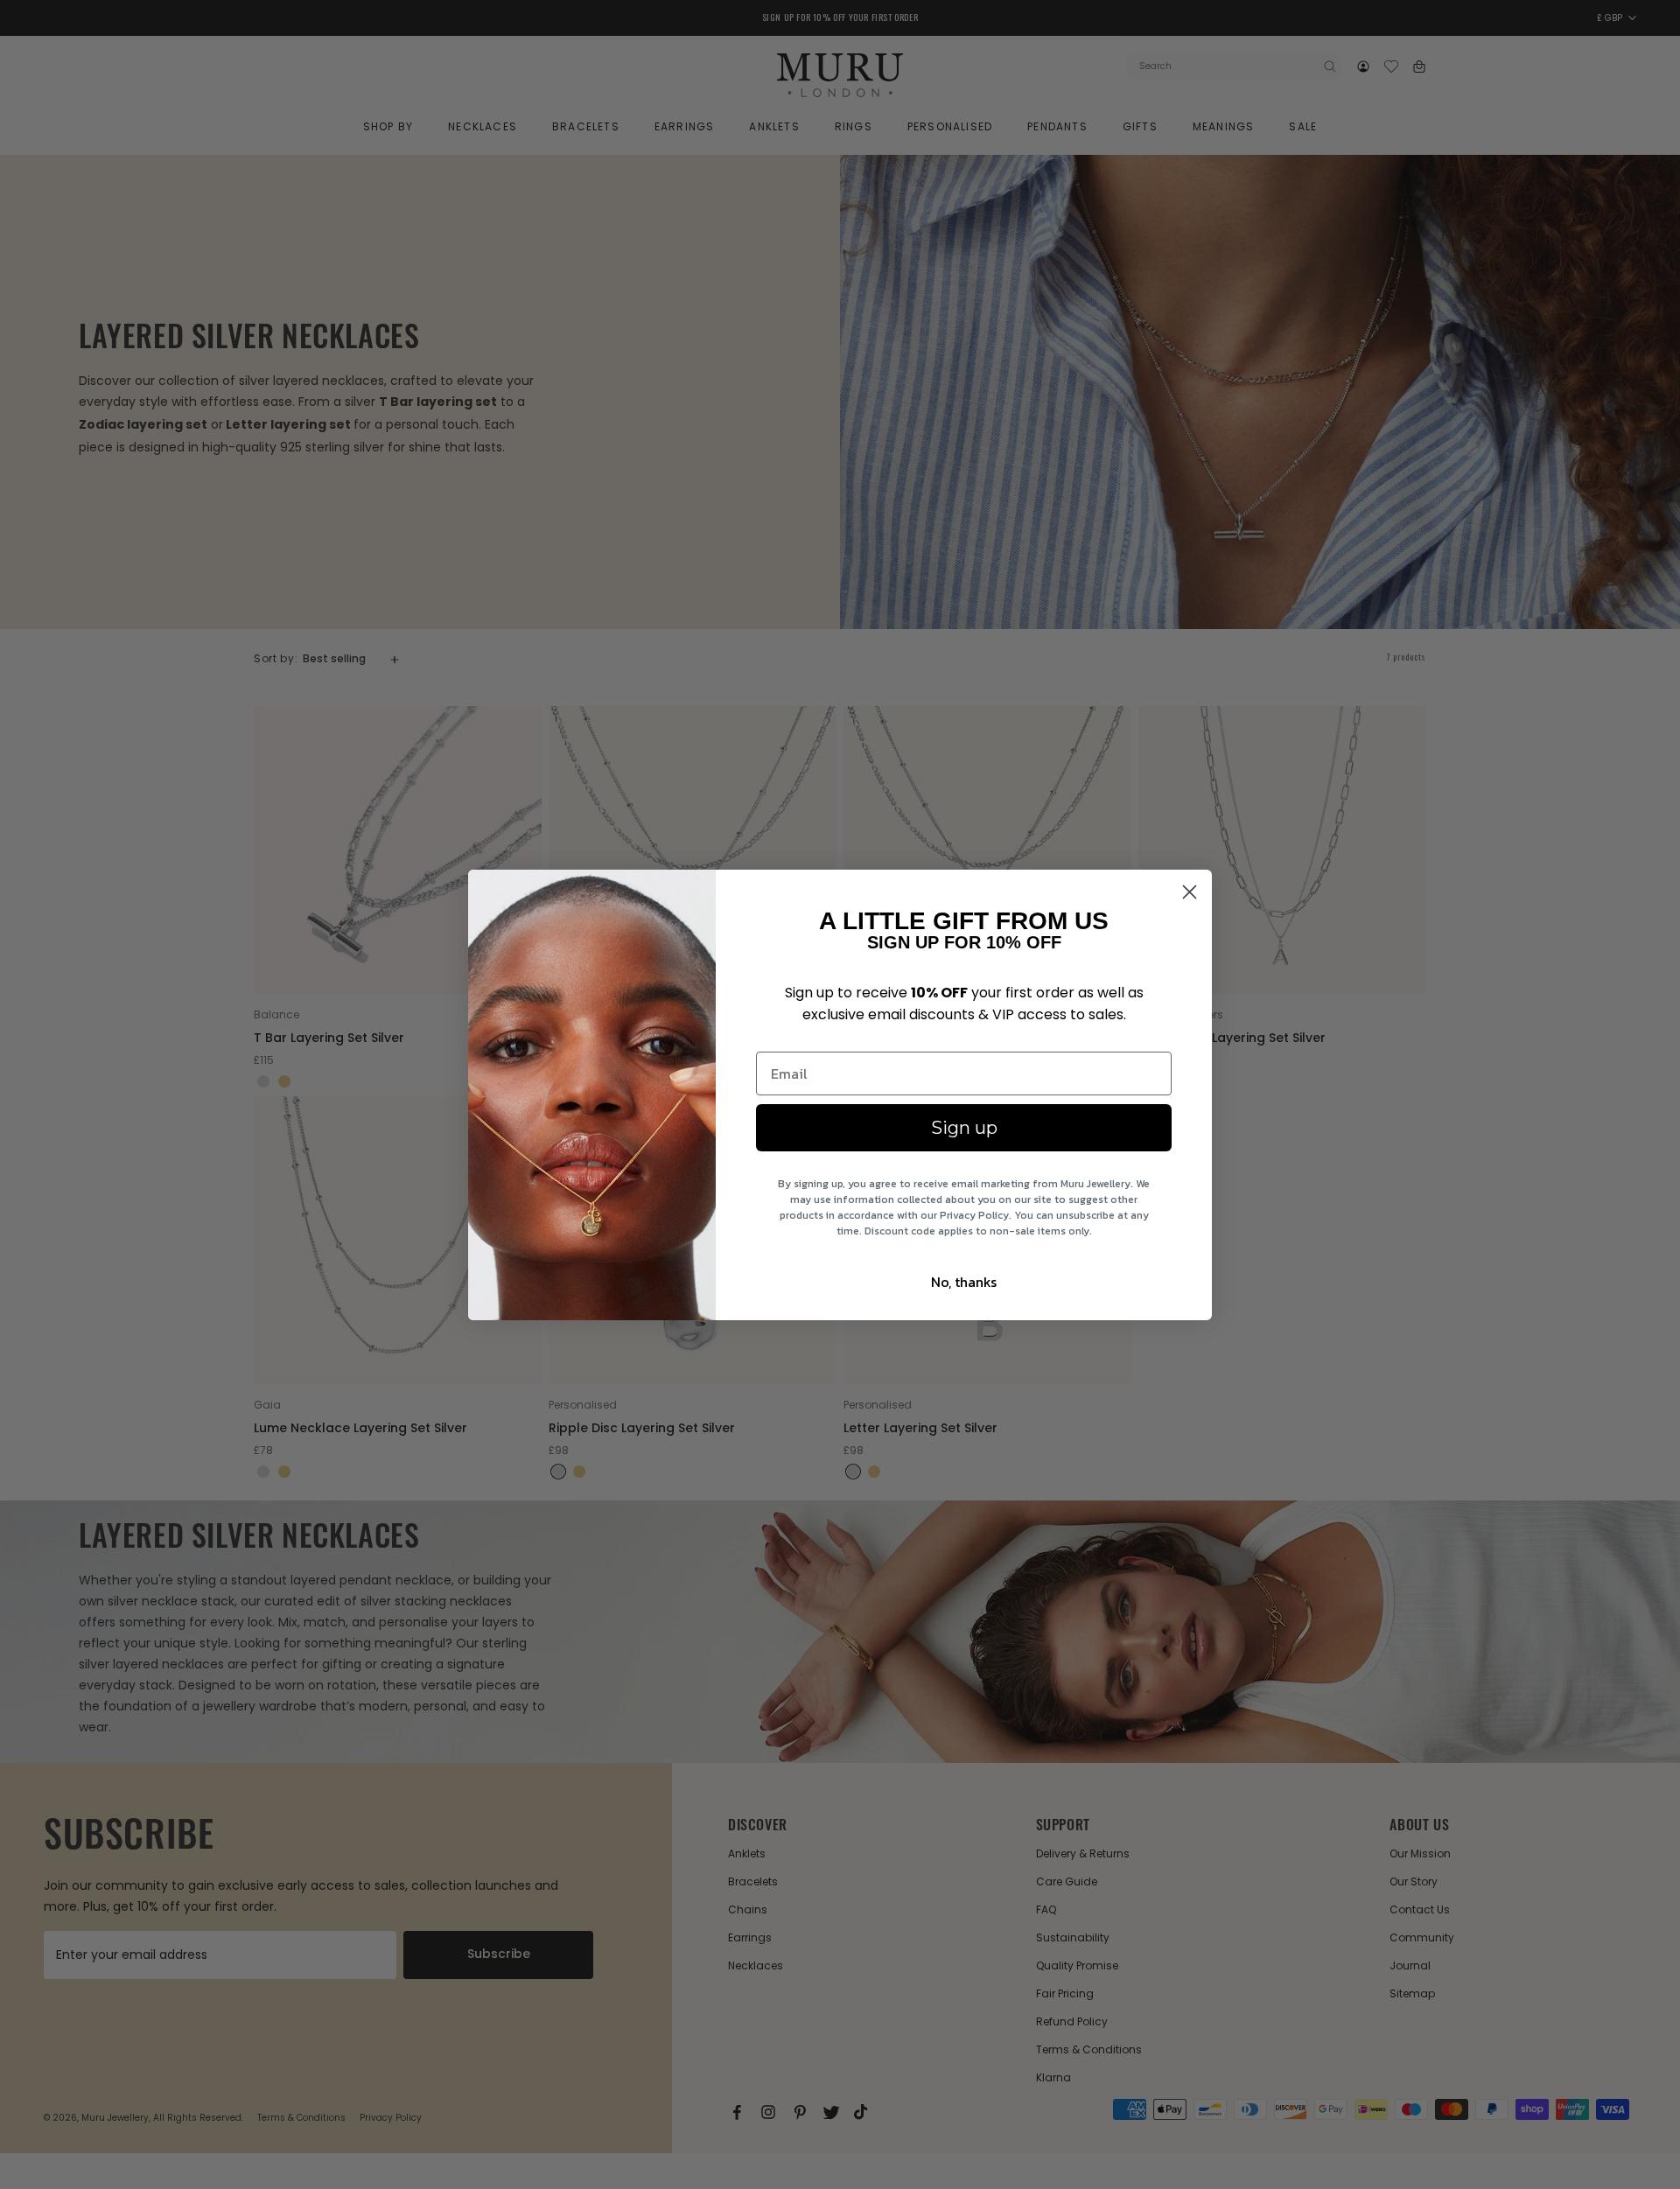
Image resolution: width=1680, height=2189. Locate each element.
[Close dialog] (1190, 892)
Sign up (964, 1128)
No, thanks (964, 1282)
